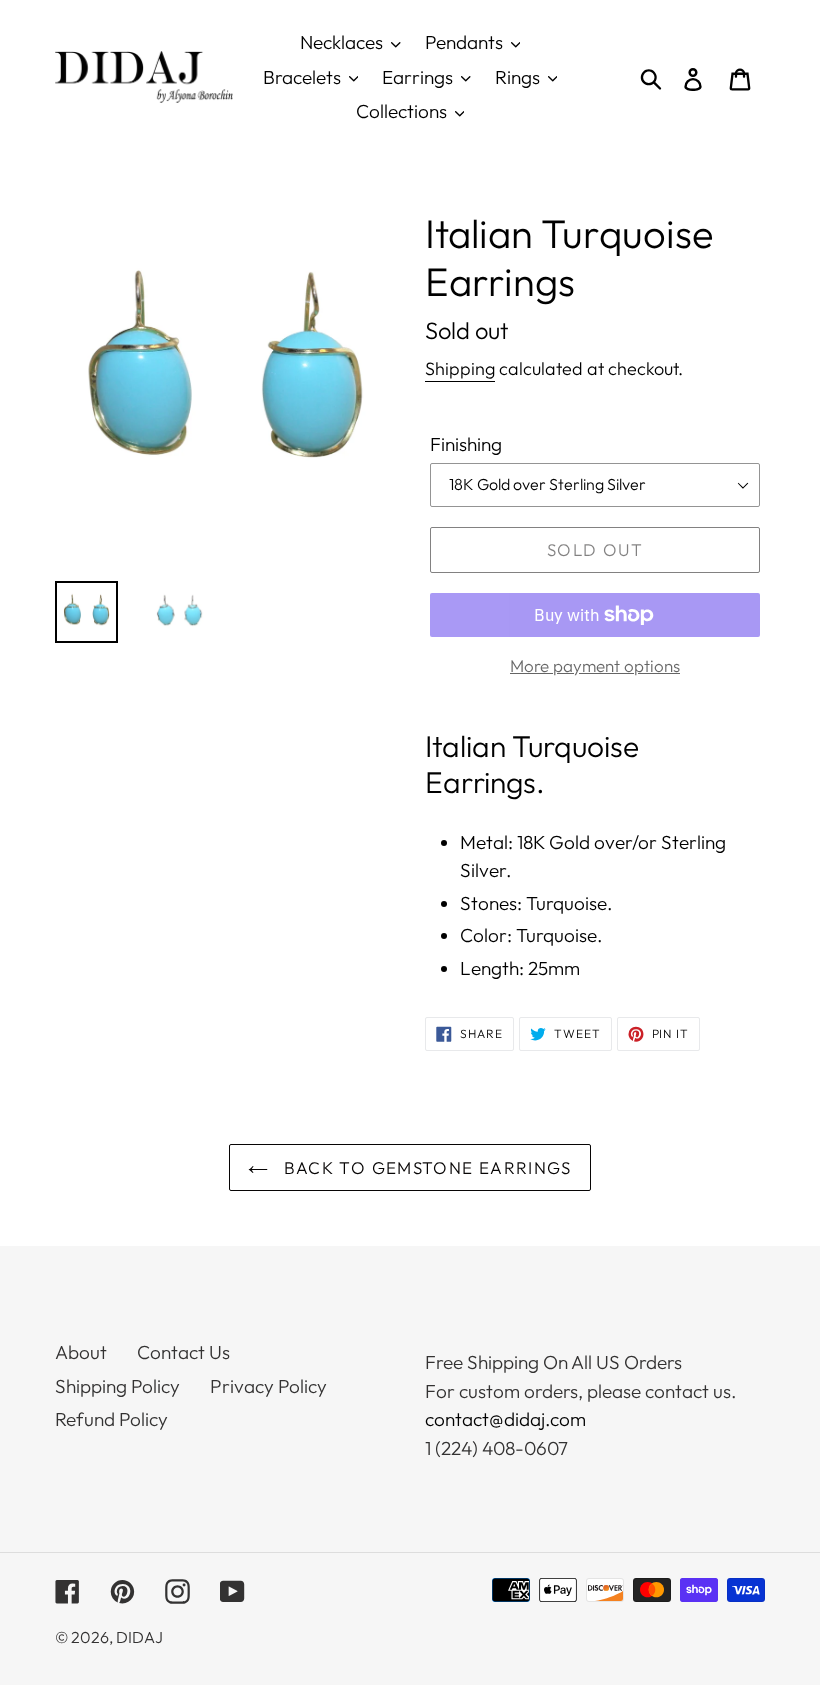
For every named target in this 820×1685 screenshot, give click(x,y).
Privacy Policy (268, 1386)
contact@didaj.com (505, 1419)
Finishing (466, 444)
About (81, 1352)
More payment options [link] (595, 665)
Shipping (460, 368)
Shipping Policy (117, 1386)
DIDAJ (139, 1637)
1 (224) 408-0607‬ (496, 1448)
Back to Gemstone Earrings (424, 1167)
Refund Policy (111, 1419)
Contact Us (183, 1352)
